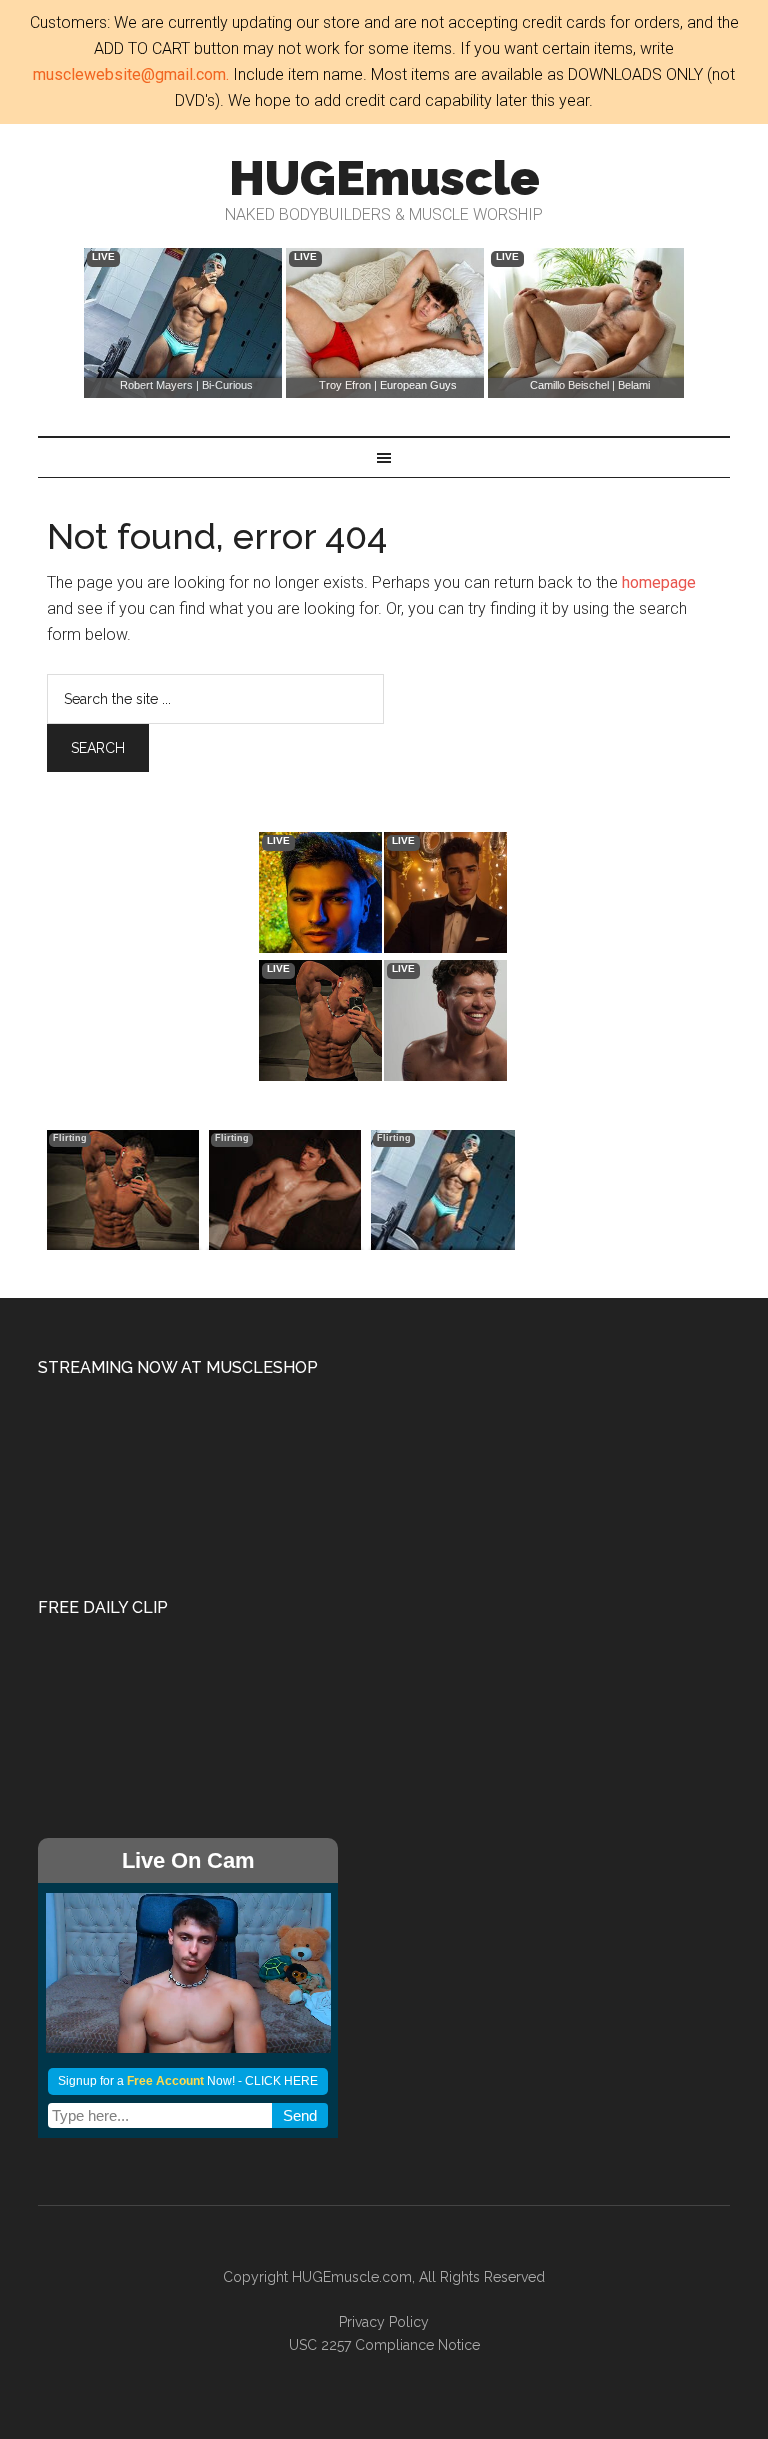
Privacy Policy (384, 2322)
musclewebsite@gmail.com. (131, 74)
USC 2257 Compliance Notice (384, 2345)
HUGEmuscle (384, 178)
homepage (659, 582)
